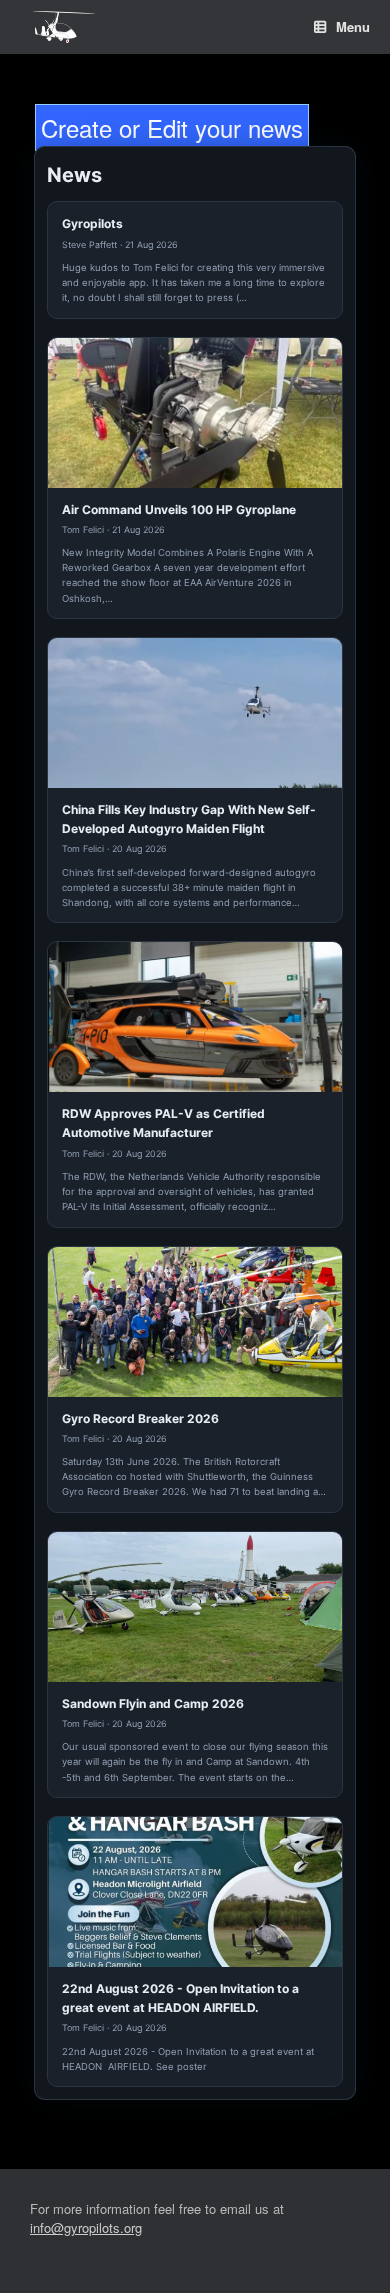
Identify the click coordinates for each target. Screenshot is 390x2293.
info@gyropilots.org (86, 2227)
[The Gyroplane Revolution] (64, 27)
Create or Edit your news (172, 127)
